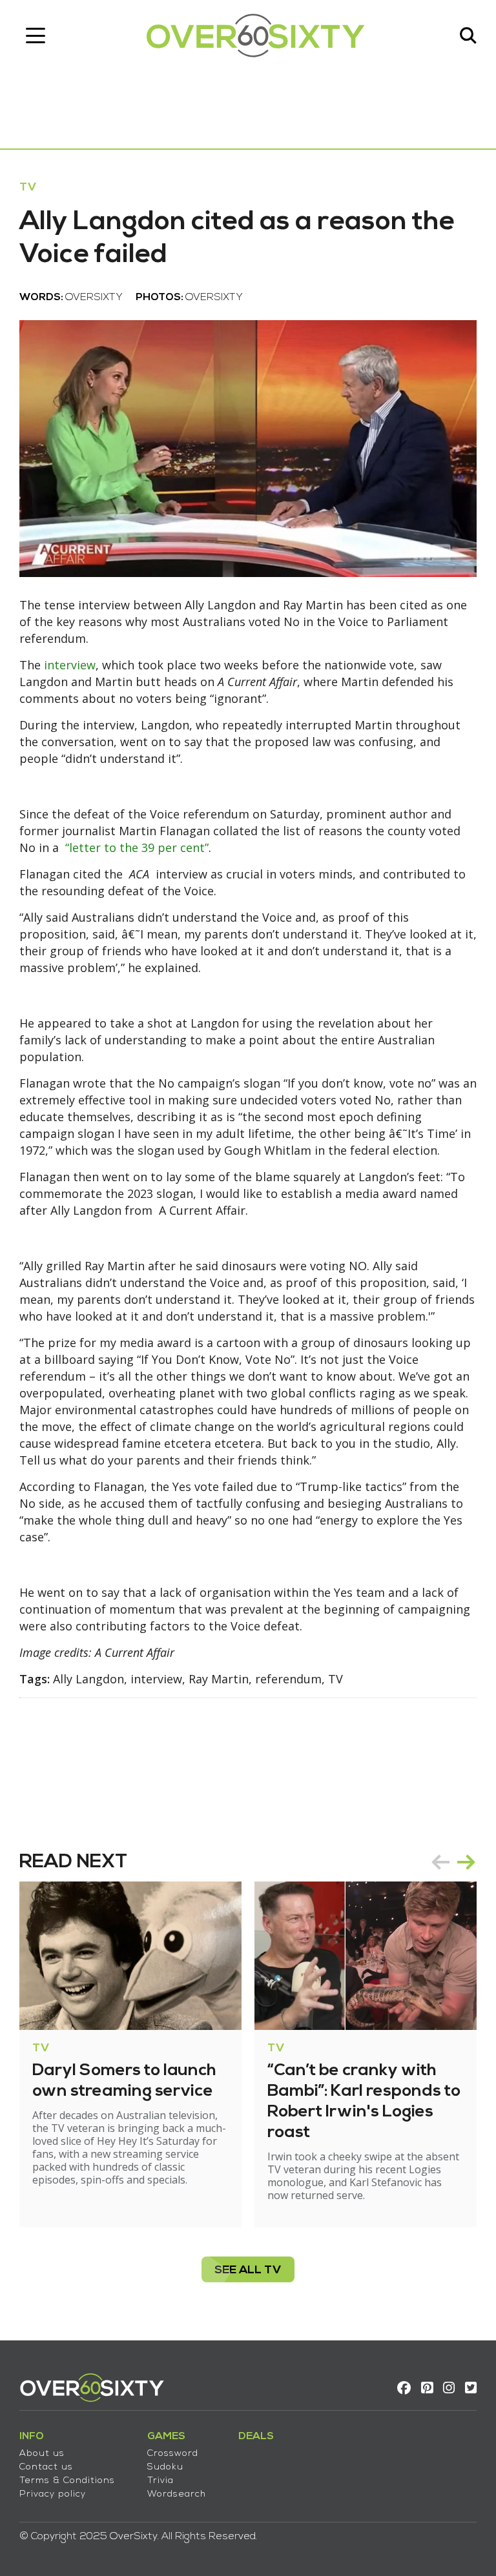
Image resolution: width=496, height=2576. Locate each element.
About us (42, 2454)
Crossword (173, 2454)
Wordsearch (177, 2494)
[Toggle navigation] (36, 35)
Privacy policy (53, 2494)
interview (70, 665)
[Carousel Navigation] (453, 1862)
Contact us (46, 2467)
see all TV (248, 2270)
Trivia (160, 2481)
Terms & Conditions (67, 2481)
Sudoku (165, 2467)
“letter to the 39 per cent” (137, 847)
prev (440, 1862)
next (466, 1862)
